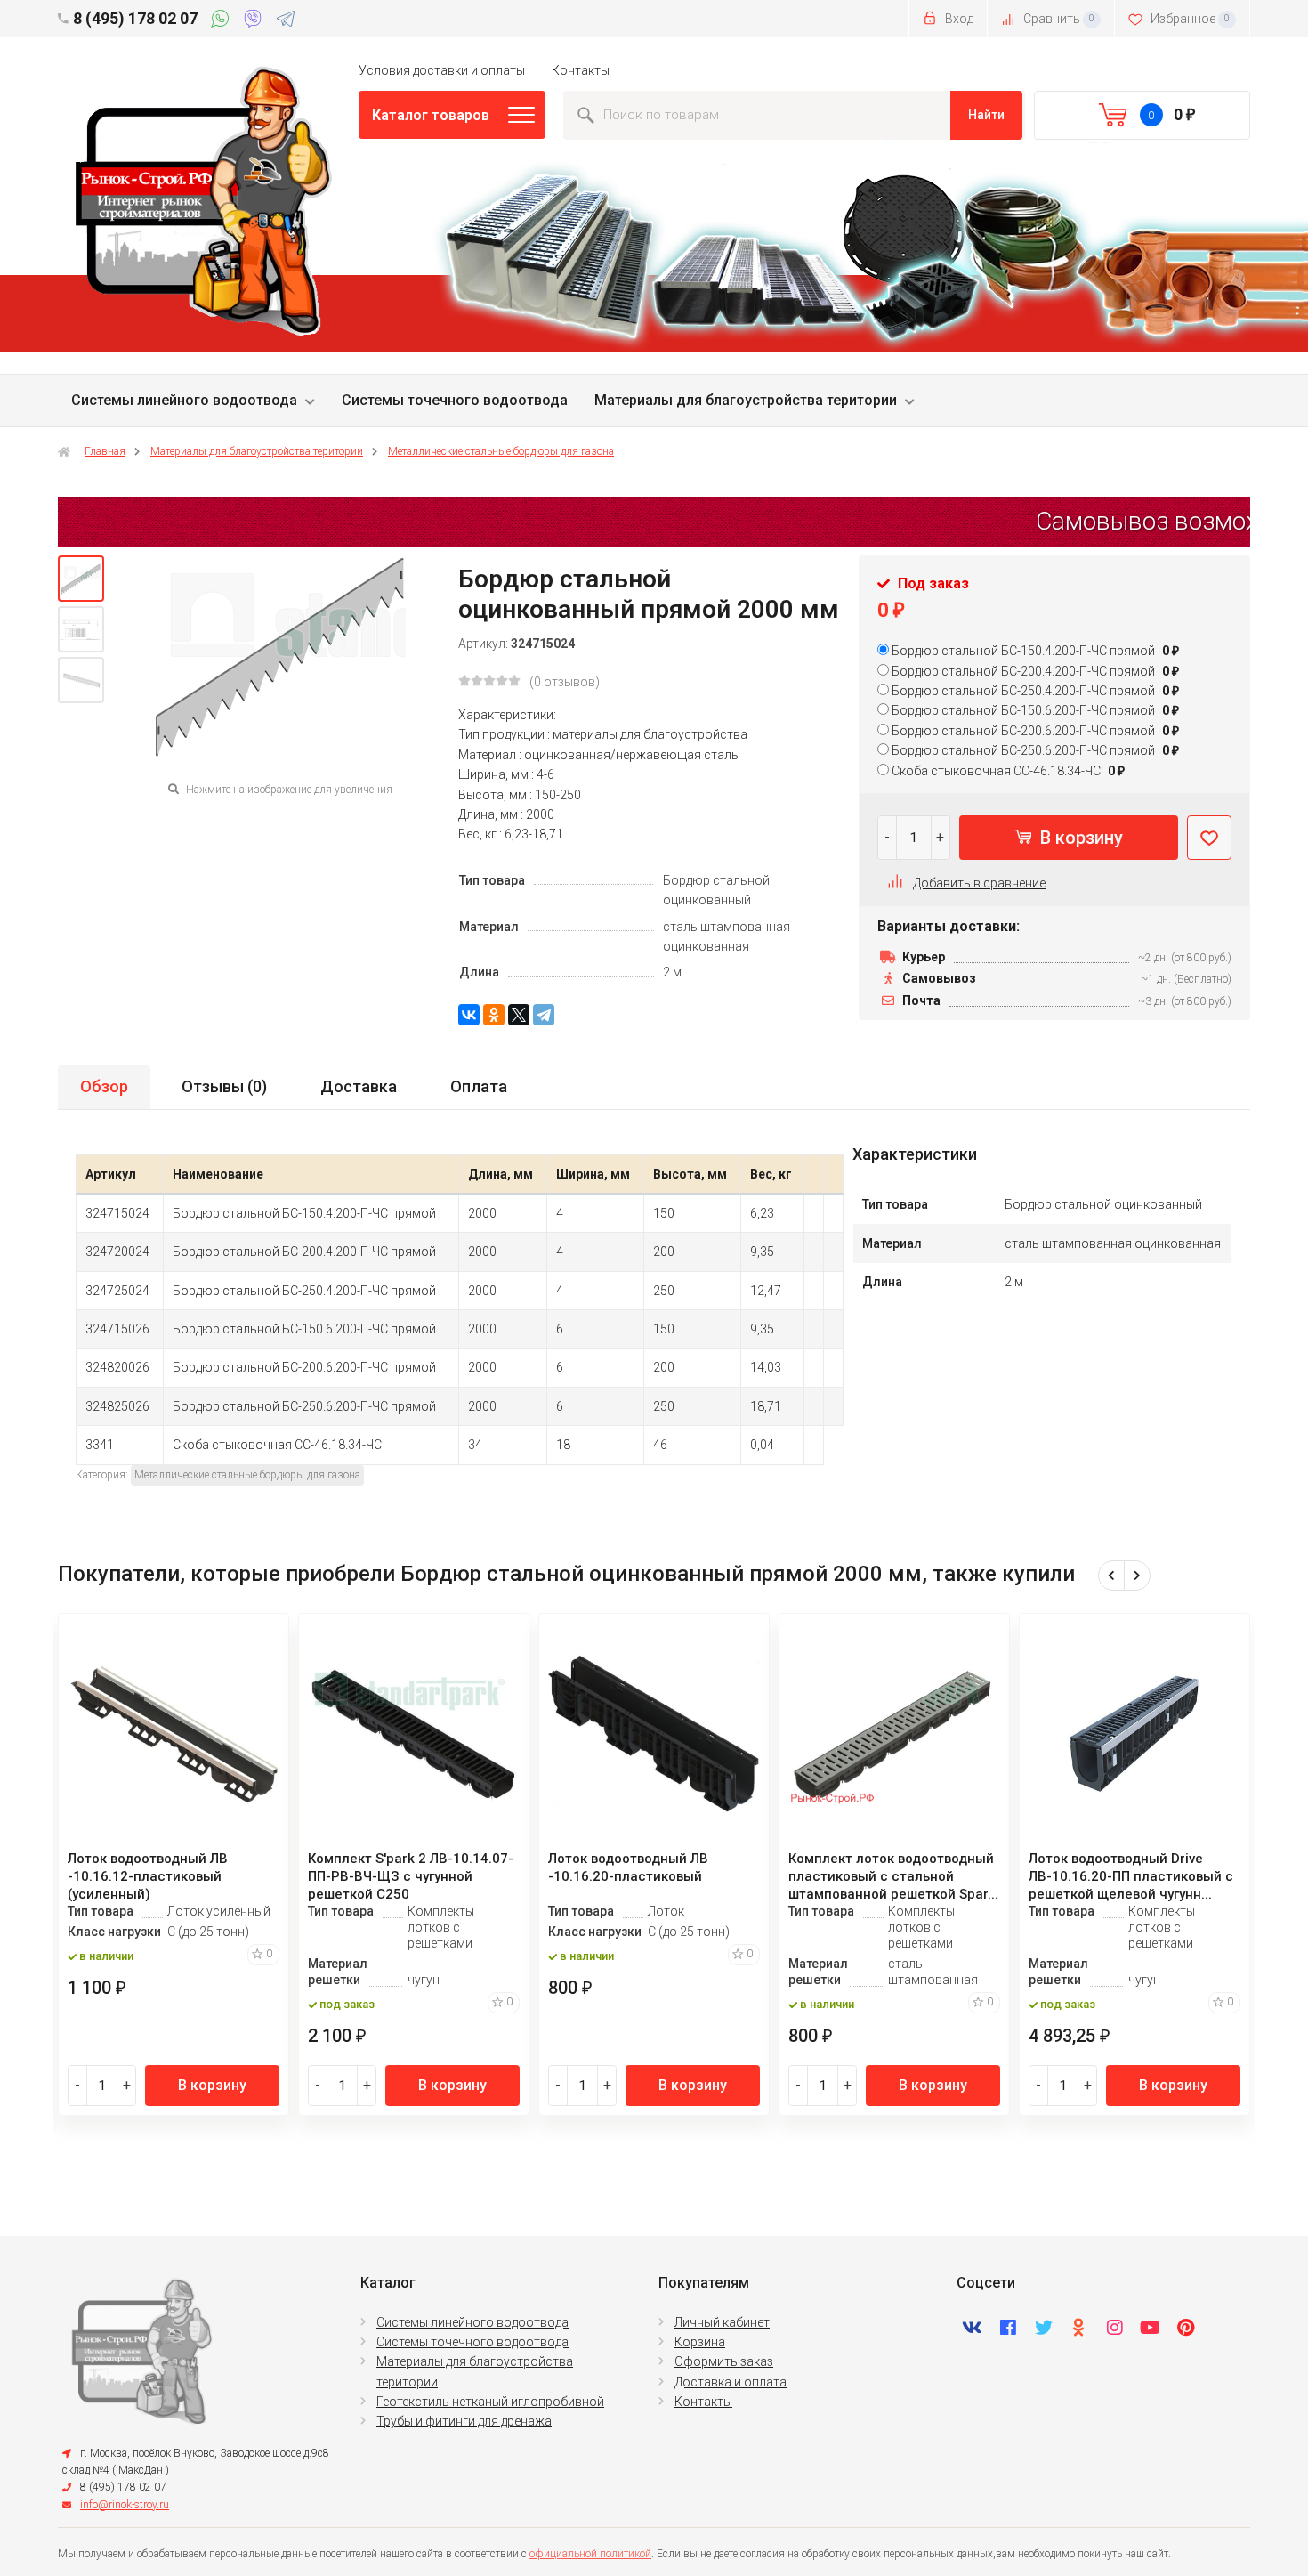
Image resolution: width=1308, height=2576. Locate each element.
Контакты (581, 70)
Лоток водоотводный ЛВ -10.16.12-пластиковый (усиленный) (148, 1876)
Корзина (700, 2342)
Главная (105, 451)
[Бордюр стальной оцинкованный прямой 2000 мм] (81, 579)
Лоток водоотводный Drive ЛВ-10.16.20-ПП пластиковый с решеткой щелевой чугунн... (1131, 1876)
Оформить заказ (724, 2361)
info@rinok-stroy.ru (125, 2505)
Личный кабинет (722, 2322)
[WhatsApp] (223, 21)
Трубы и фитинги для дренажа (464, 2421)
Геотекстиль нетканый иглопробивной (490, 2402)
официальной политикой (590, 2554)
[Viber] (256, 21)
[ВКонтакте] (469, 1015)
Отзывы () (224, 1086)
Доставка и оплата (731, 2382)
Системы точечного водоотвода (455, 400)
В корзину (1079, 838)
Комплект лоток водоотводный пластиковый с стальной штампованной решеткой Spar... (893, 1876)
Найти (986, 115)
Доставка (359, 1086)
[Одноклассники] (494, 1015)
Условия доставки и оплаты (442, 70)
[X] (519, 1015)
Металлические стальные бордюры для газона (501, 451)
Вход (958, 19)
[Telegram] (286, 21)
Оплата (479, 1086)
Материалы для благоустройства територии (746, 400)
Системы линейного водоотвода (184, 400)
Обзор (104, 1086)
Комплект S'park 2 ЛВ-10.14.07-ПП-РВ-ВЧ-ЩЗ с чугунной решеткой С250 (411, 1876)
